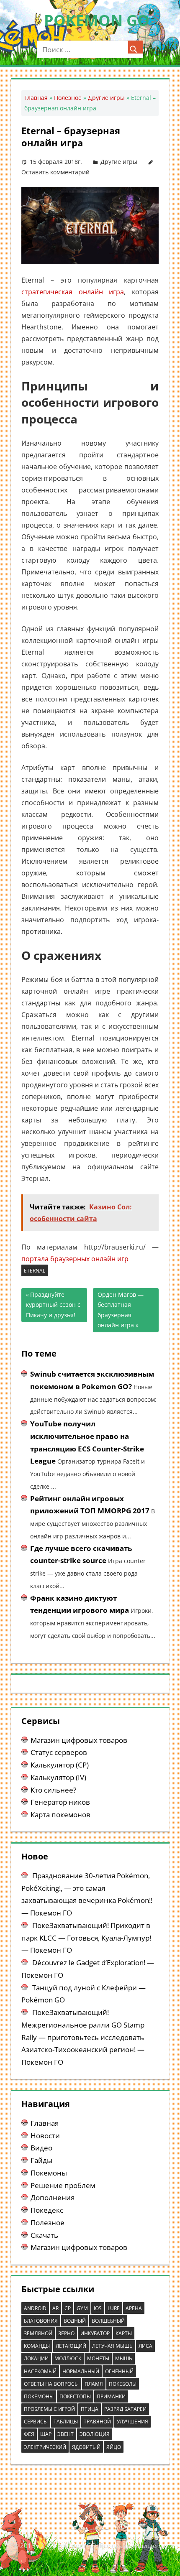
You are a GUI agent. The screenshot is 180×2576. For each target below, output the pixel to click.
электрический (45, 2447)
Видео (41, 2148)
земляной (38, 2333)
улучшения (132, 2422)
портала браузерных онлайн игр (75, 1259)
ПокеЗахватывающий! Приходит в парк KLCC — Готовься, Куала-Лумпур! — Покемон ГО (86, 1938)
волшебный (108, 2321)
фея (29, 2434)
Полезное (68, 98)
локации (36, 2358)
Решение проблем (63, 2185)
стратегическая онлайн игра (73, 292)
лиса (145, 2346)
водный (75, 2321)
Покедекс (47, 2210)
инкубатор (95, 2333)
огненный (119, 2371)
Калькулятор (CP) (60, 1765)
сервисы (36, 2422)
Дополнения (53, 2197)
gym (82, 2308)
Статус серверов (59, 1752)
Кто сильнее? (53, 1790)
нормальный (81, 2371)
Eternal (35, 1271)
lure (114, 2308)
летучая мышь (112, 2346)
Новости (45, 2136)
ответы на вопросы (51, 2384)
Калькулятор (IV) (58, 1777)
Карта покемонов (60, 1815)
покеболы (123, 2384)
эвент (66, 2434)
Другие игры (106, 98)
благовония (41, 2321)
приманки (111, 2396)
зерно (66, 2333)
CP (68, 2308)
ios (98, 2308)
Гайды (41, 2160)
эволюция (95, 2434)
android (35, 2308)
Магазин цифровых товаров (79, 1740)
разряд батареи (125, 2409)
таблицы (66, 2422)
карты (124, 2333)
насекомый (40, 2371)
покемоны (39, 2396)
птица (90, 2409)
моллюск (68, 2358)
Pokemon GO (97, 20)
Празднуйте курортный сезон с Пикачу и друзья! (53, 1305)
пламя (94, 2384)
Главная (36, 98)
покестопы (75, 2396)
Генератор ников (60, 1802)
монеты (98, 2358)
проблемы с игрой (49, 2409)
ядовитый (86, 2447)
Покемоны (49, 2173)
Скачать (44, 2235)
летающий (71, 2346)
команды (37, 2346)
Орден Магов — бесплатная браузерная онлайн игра (121, 1310)
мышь (124, 2358)
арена (134, 2308)
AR (55, 2308)
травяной (97, 2422)
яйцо (114, 2447)
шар (46, 2434)
